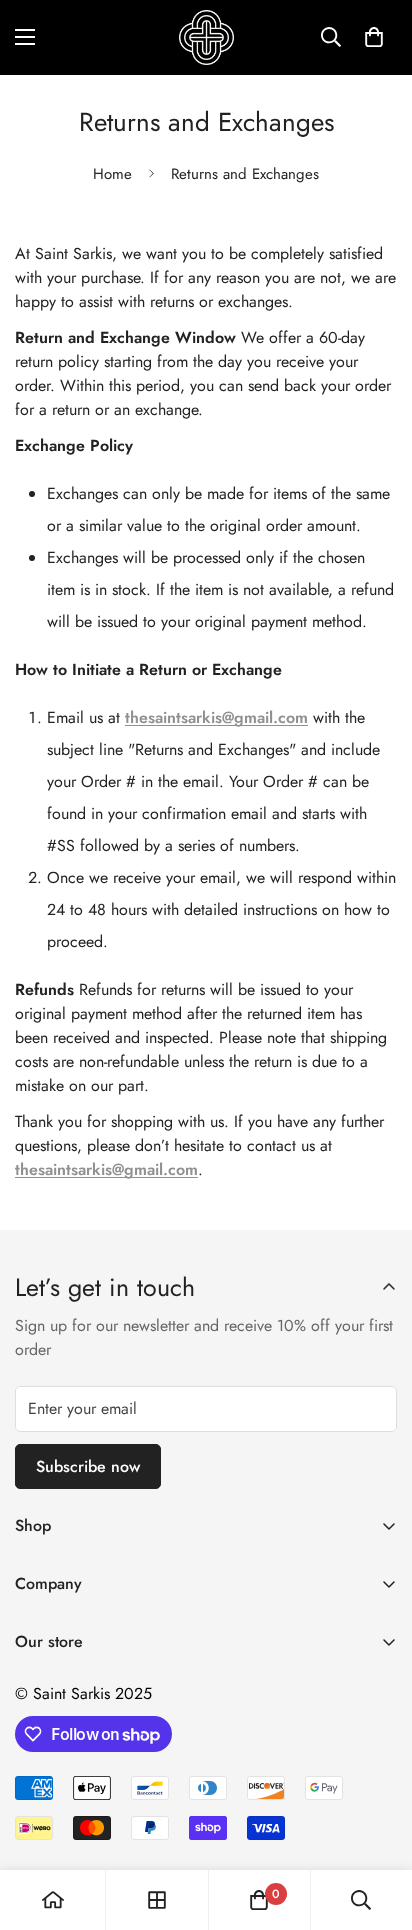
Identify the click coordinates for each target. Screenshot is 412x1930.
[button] (374, 37)
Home (112, 174)
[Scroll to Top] (376, 1824)
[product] (53, 1900)
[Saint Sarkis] (206, 37)
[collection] (157, 1900)
